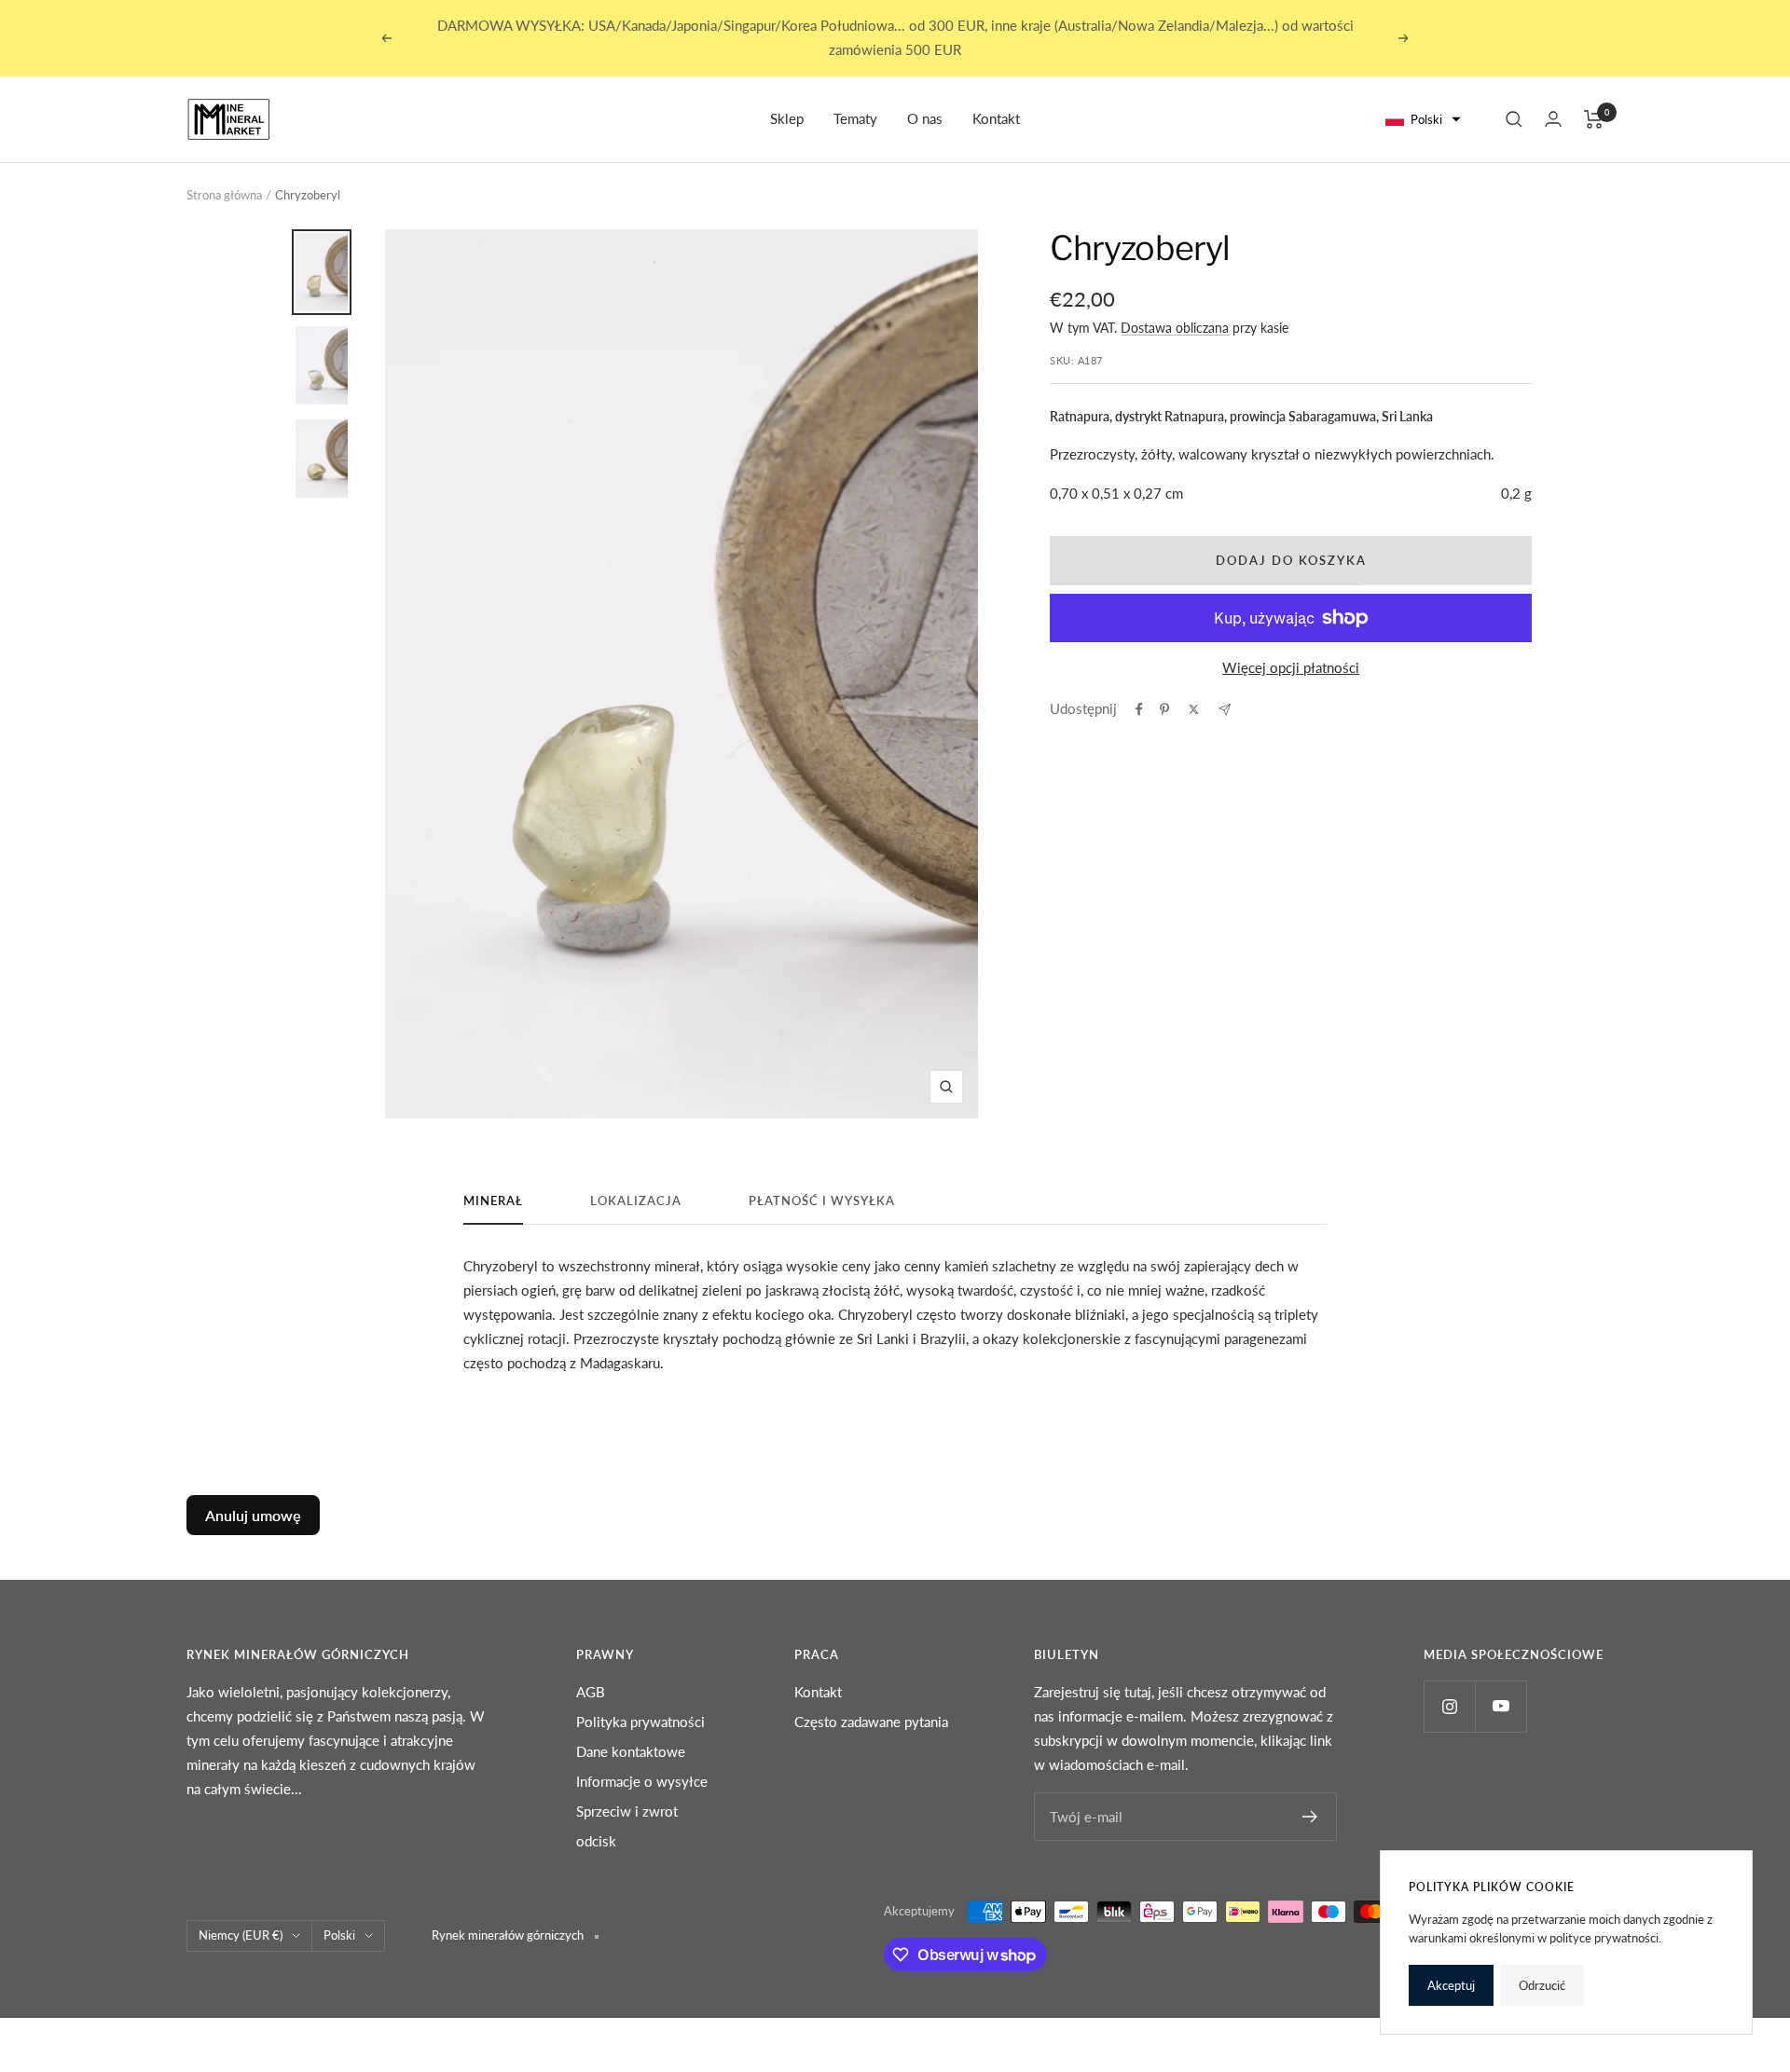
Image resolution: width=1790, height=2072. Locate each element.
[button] (1424, 120)
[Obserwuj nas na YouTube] (1501, 1706)
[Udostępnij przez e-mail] (1225, 710)
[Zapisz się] (1310, 1817)
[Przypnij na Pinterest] (1164, 709)
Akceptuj (1451, 1985)
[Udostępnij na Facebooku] (1139, 709)
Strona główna (224, 195)
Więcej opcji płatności (1291, 667)
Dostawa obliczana (1175, 328)
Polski (339, 1935)
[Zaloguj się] (1553, 119)
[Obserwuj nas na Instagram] (1449, 1706)
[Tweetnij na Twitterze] (1194, 709)
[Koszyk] (1594, 119)
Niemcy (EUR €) (241, 1935)
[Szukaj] (1514, 119)
